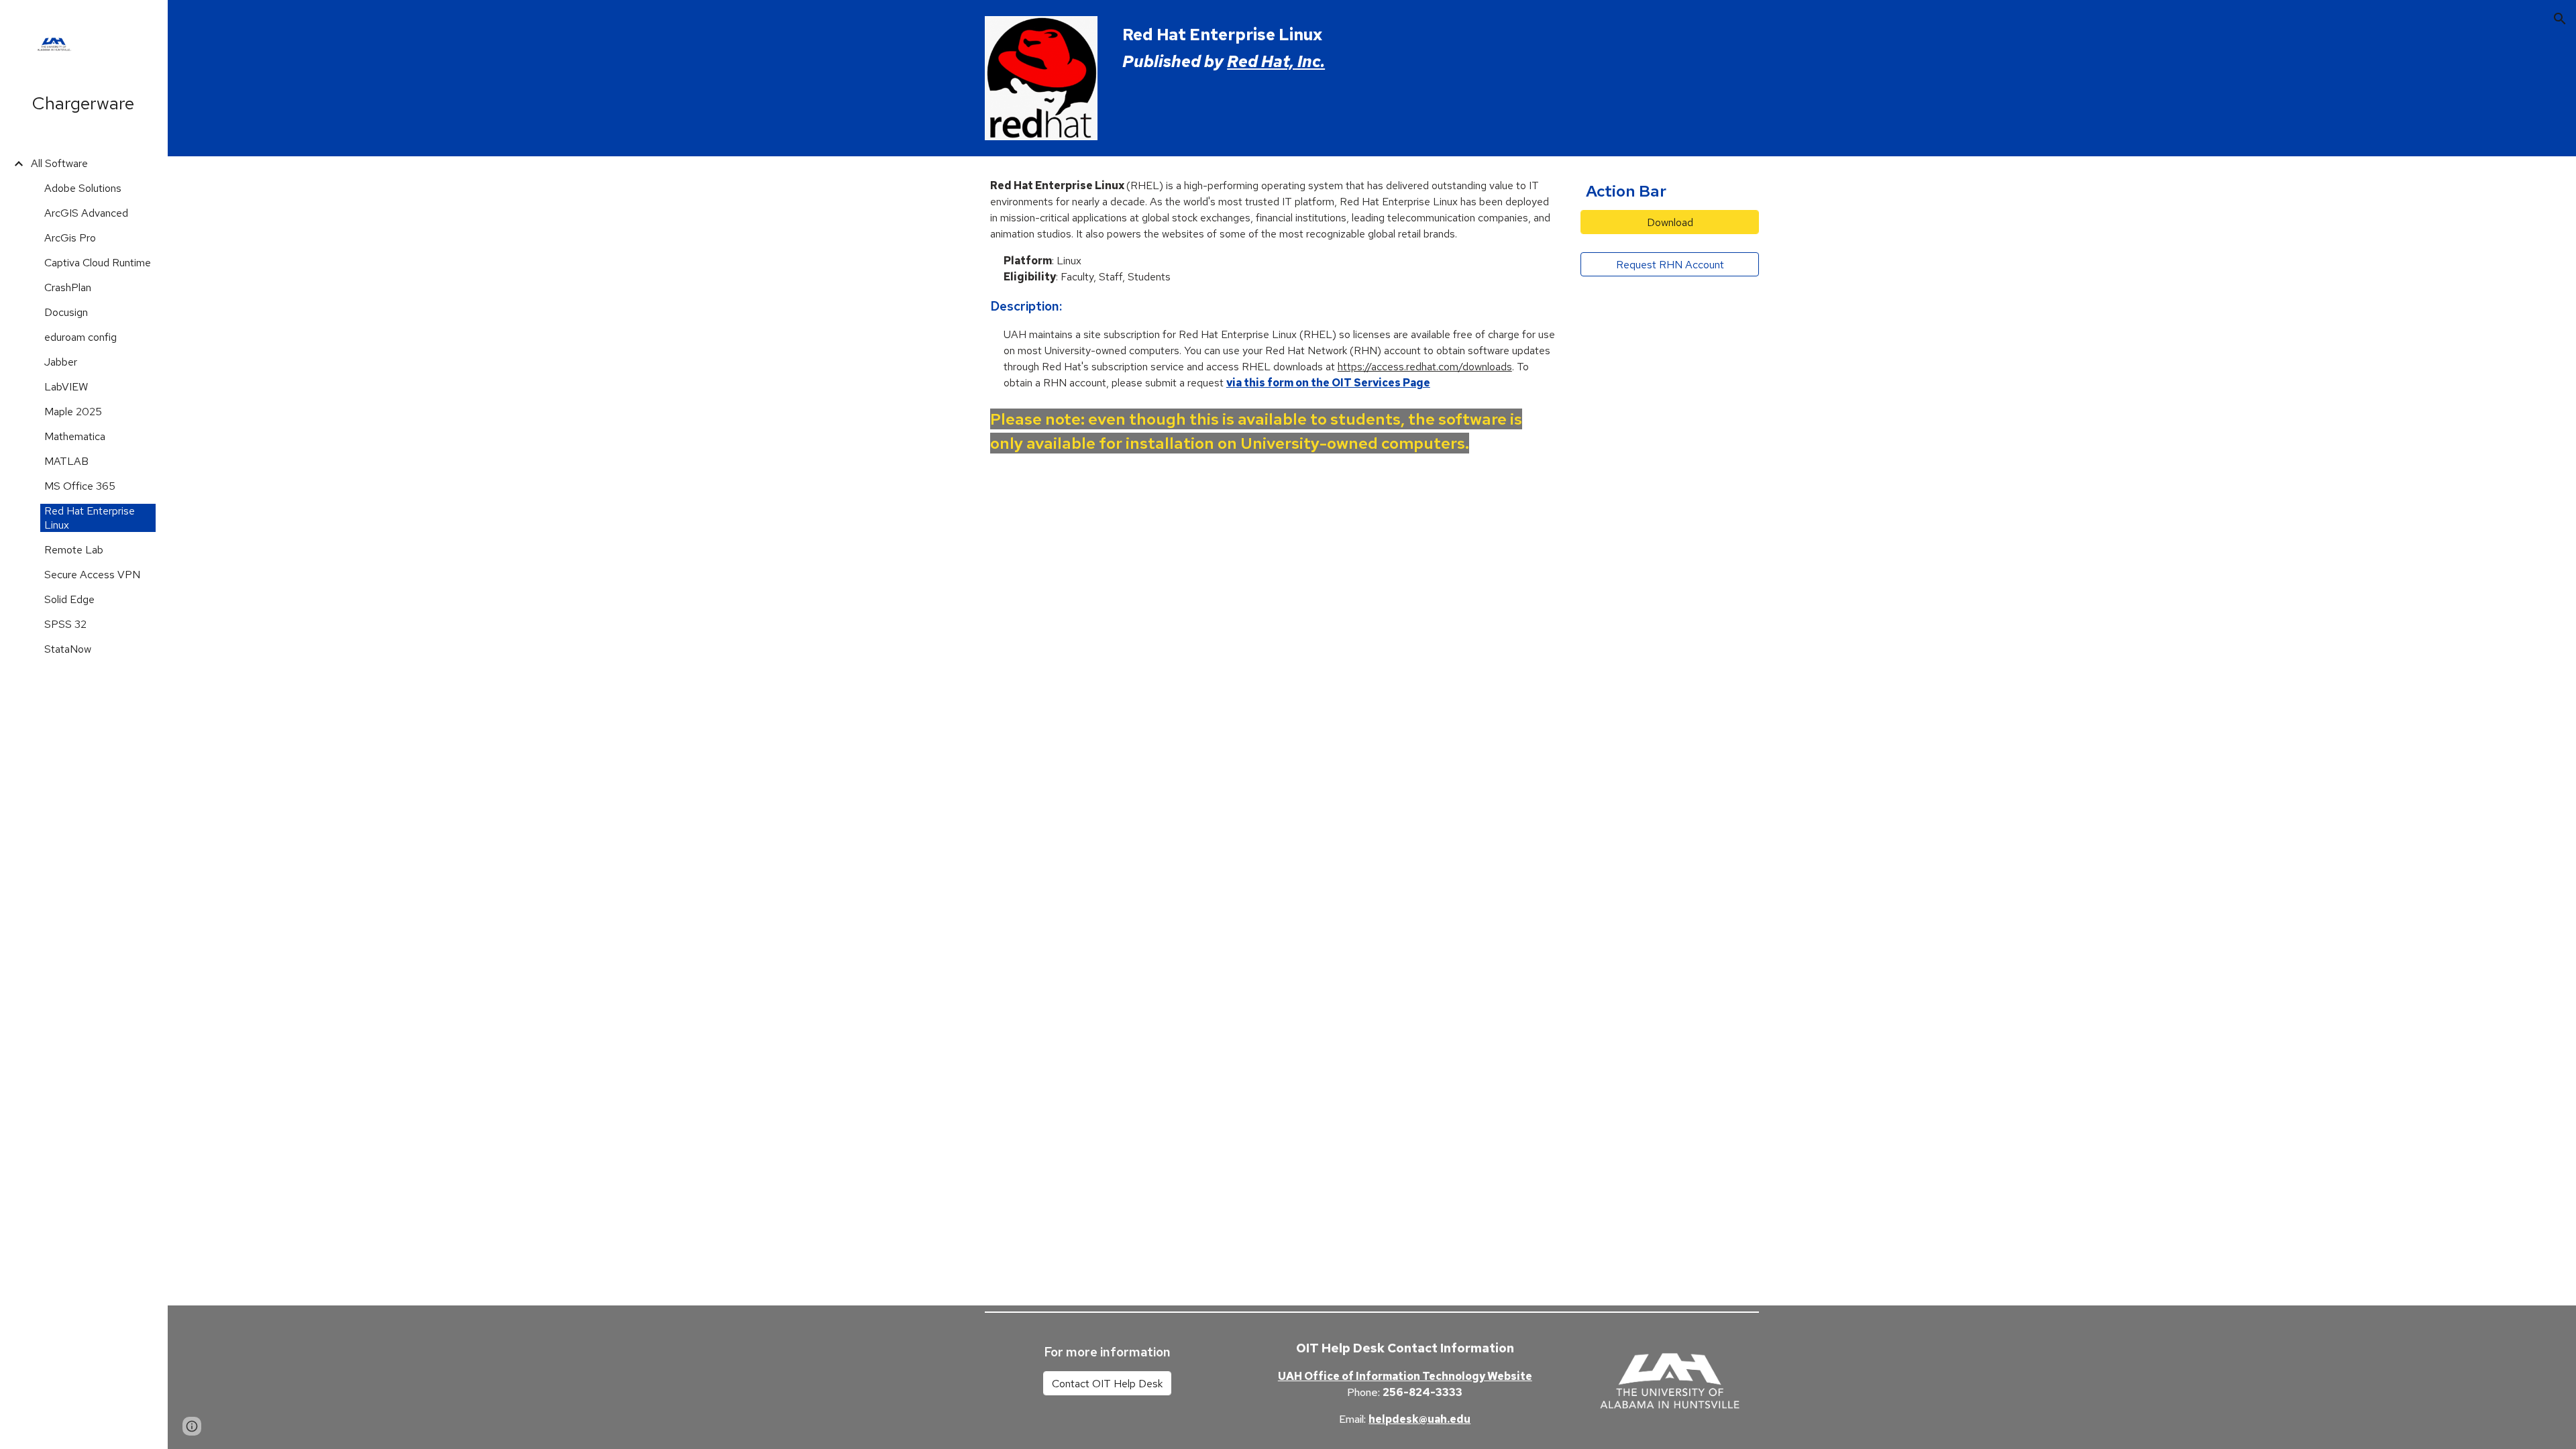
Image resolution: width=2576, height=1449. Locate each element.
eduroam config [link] (80, 337)
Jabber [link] (61, 362)
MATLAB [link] (66, 461)
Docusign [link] (66, 312)
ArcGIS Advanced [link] (86, 213)
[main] (1438, 48)
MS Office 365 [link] (80, 486)
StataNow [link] (68, 649)
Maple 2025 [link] (73, 412)
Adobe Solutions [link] (83, 188)
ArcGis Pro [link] (70, 238)
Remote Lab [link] (74, 550)
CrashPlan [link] (68, 287)
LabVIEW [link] (66, 387)
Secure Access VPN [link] (92, 575)
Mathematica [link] (75, 436)
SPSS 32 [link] (65, 624)
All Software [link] (59, 163)
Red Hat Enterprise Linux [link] (90, 518)
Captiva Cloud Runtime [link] (98, 263)
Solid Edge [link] (69, 599)
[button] (2560, 19)
